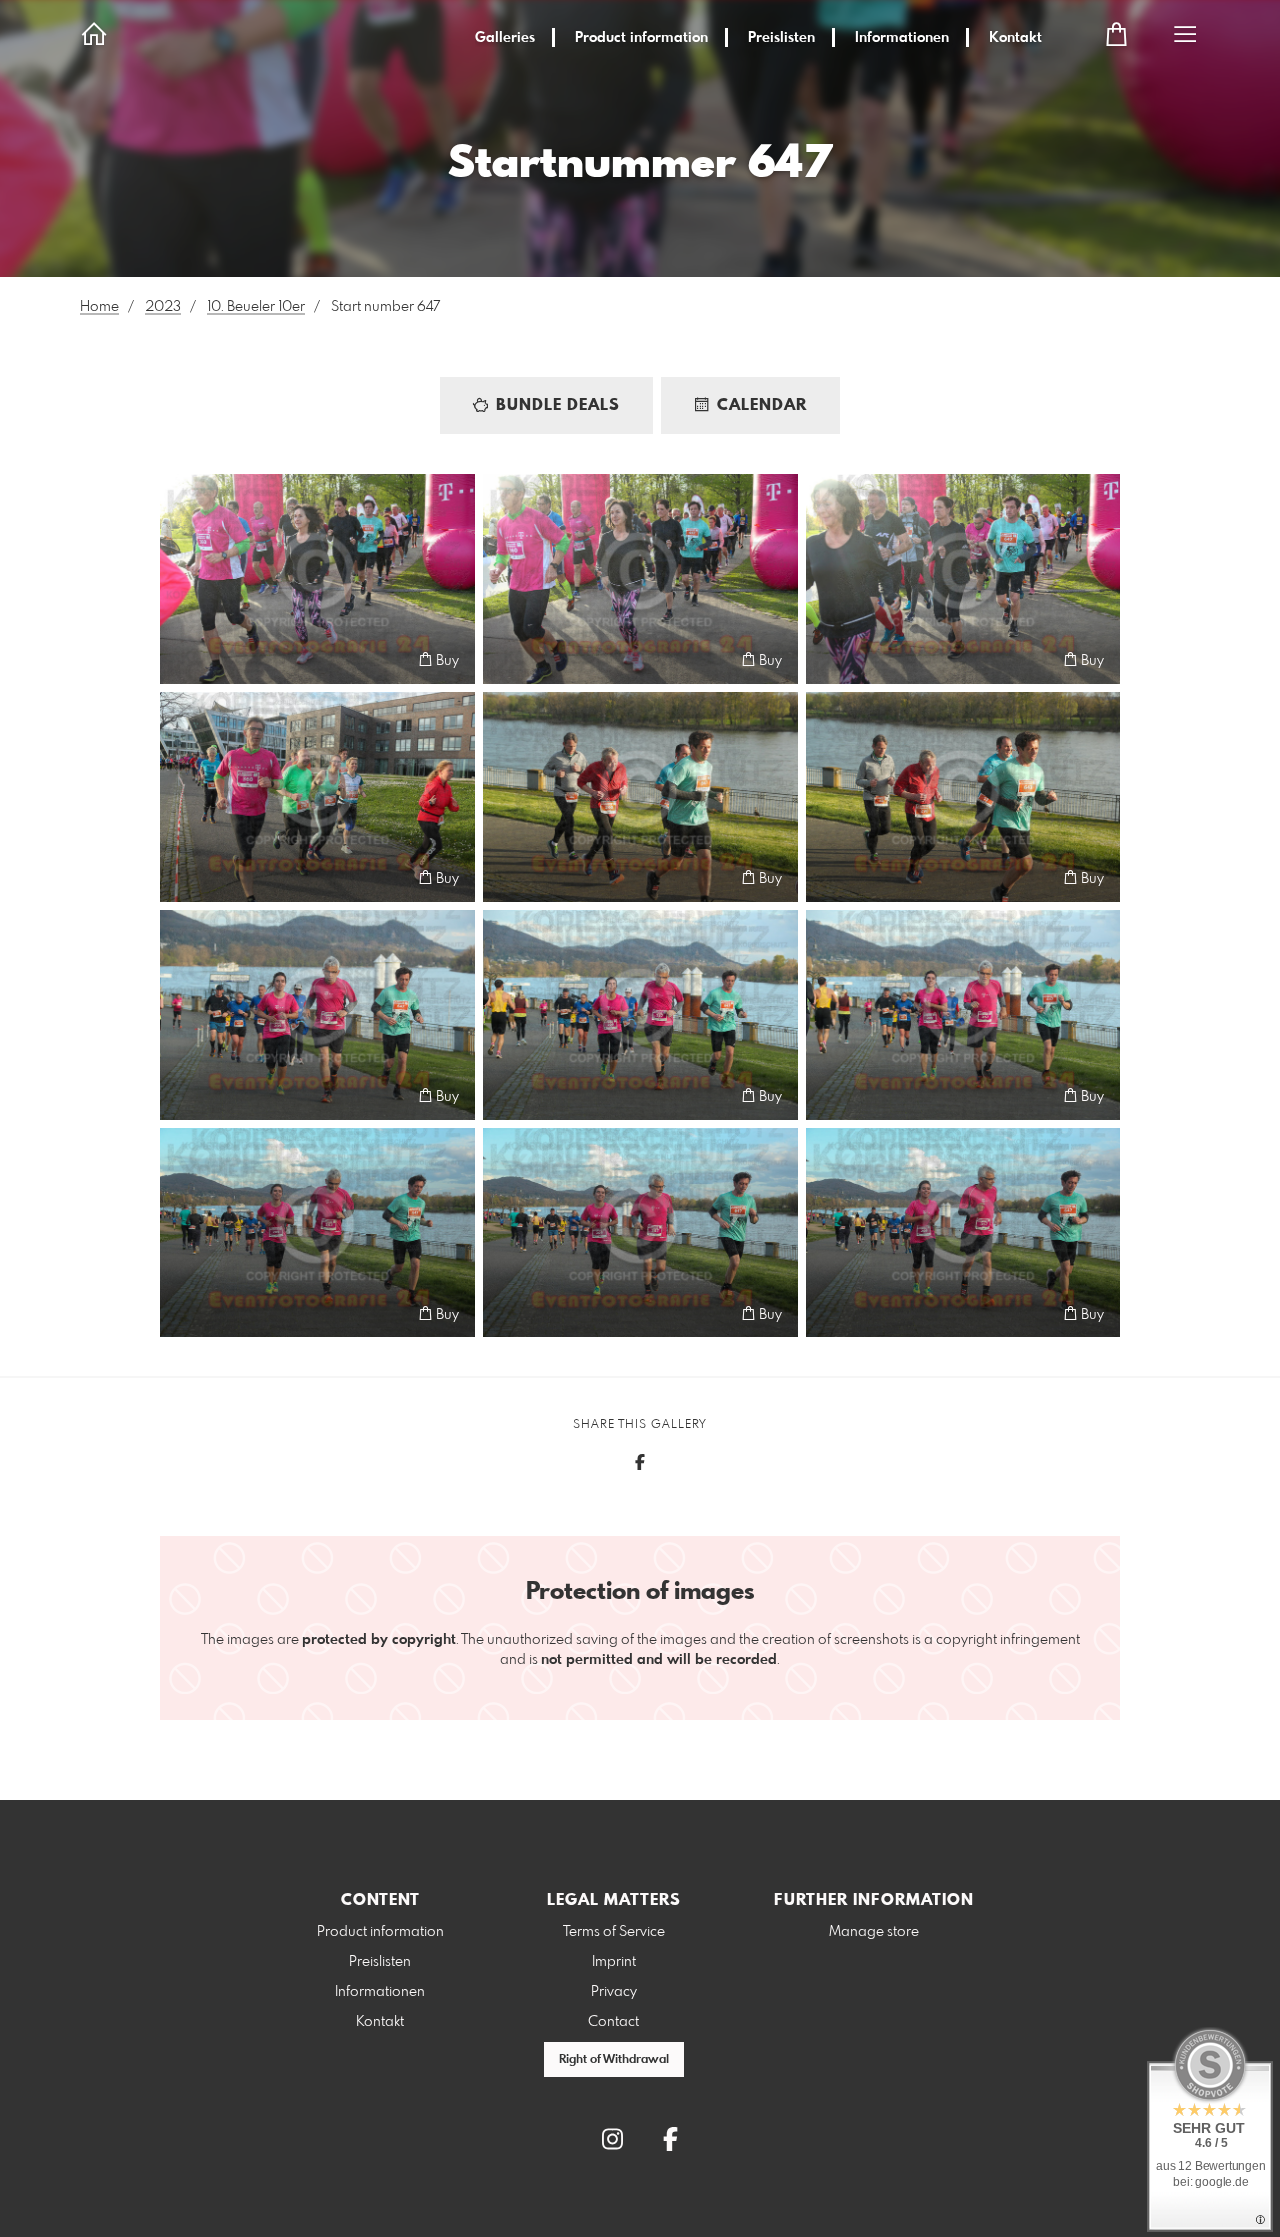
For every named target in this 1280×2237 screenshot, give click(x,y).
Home (99, 307)
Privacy (614, 1992)
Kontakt (1015, 38)
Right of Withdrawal (614, 2060)
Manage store (874, 1932)
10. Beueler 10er (256, 307)
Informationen (902, 38)
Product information (641, 38)
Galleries (505, 38)
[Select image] (184, 659)
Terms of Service (614, 1932)
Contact (613, 2022)
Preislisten (781, 38)
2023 (163, 307)
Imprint (614, 1962)
